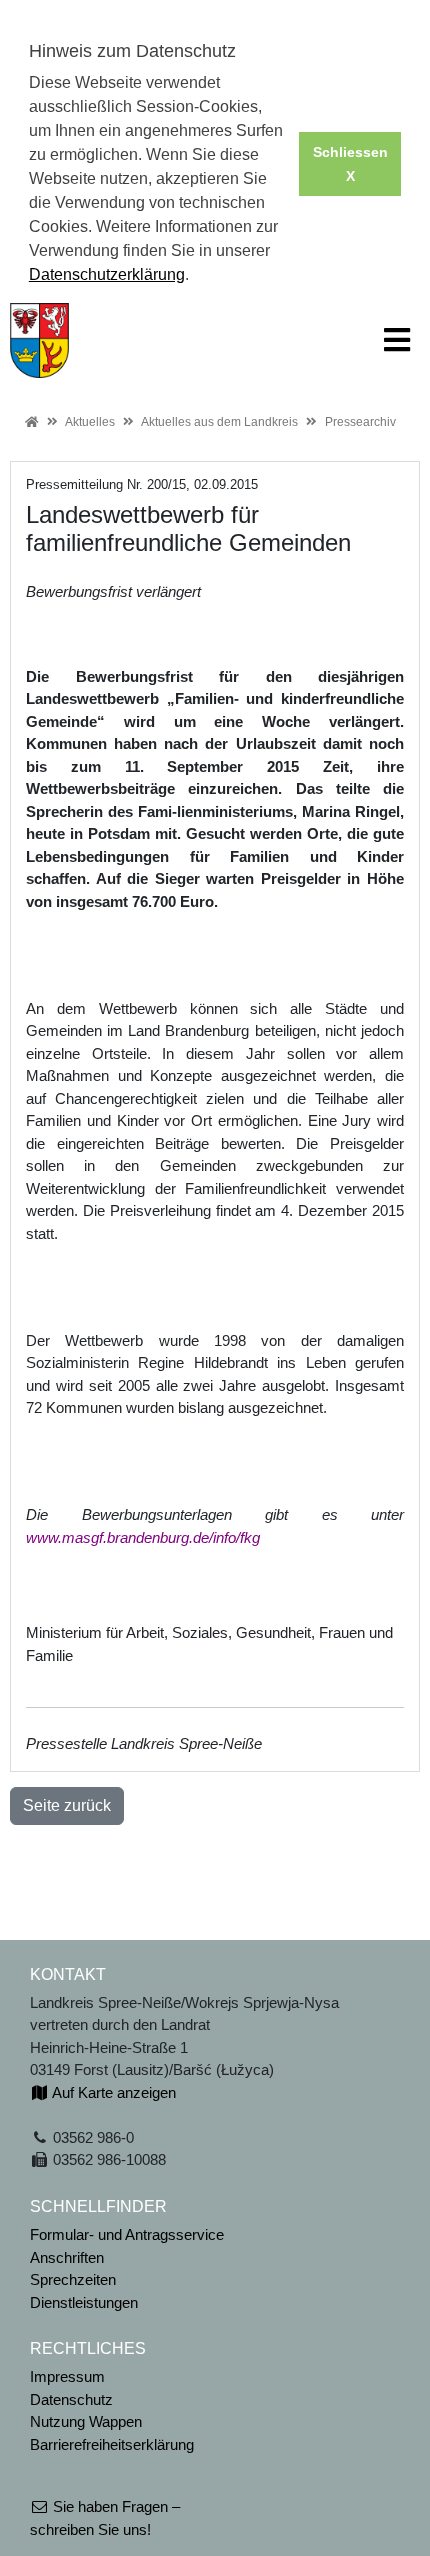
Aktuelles (90, 422)
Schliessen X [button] (350, 164)
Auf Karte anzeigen (112, 2092)
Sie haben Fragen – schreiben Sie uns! (105, 2518)
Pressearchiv (360, 422)
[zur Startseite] (39, 338)
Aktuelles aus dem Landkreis (219, 422)
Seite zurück (67, 1805)
